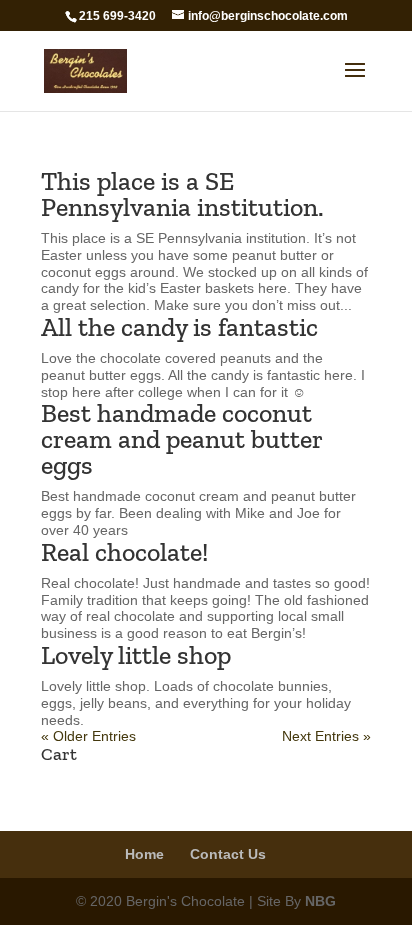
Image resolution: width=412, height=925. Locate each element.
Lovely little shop (136, 655)
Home (144, 854)
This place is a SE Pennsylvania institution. (182, 194)
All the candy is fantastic (179, 327)
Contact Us (228, 854)
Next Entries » (326, 736)
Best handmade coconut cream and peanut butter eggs (182, 439)
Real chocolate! (124, 552)
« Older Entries (88, 736)
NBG (320, 901)
